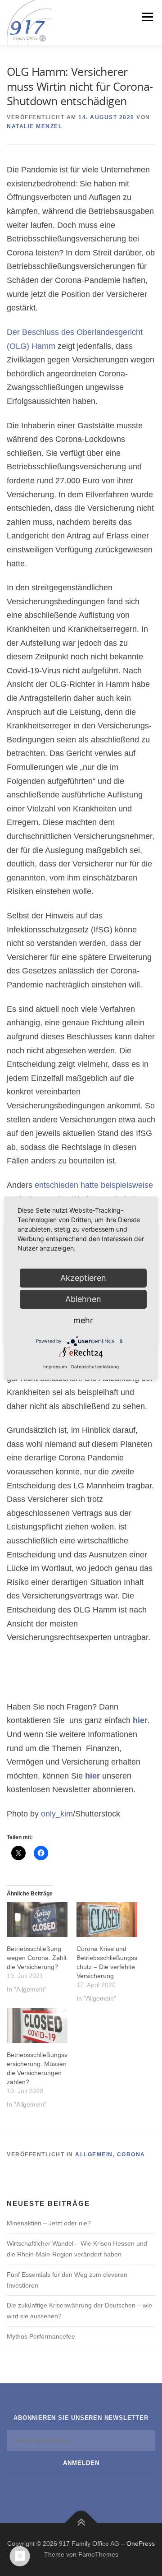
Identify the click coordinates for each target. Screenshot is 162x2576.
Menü (146, 17)
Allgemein (94, 2154)
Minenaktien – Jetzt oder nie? (49, 2223)
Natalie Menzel (34, 126)
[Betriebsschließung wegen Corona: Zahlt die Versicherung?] (37, 1920)
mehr (83, 1320)
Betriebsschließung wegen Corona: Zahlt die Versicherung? (37, 1958)
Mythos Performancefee (41, 2336)
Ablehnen (83, 1299)
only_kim (57, 1814)
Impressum (55, 1367)
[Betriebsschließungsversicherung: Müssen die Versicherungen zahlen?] (37, 2026)
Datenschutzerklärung (95, 1367)
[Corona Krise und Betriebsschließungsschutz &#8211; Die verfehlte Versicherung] (107, 1920)
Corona (131, 2154)
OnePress (141, 2544)
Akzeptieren (83, 1278)
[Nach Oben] (81, 2523)
